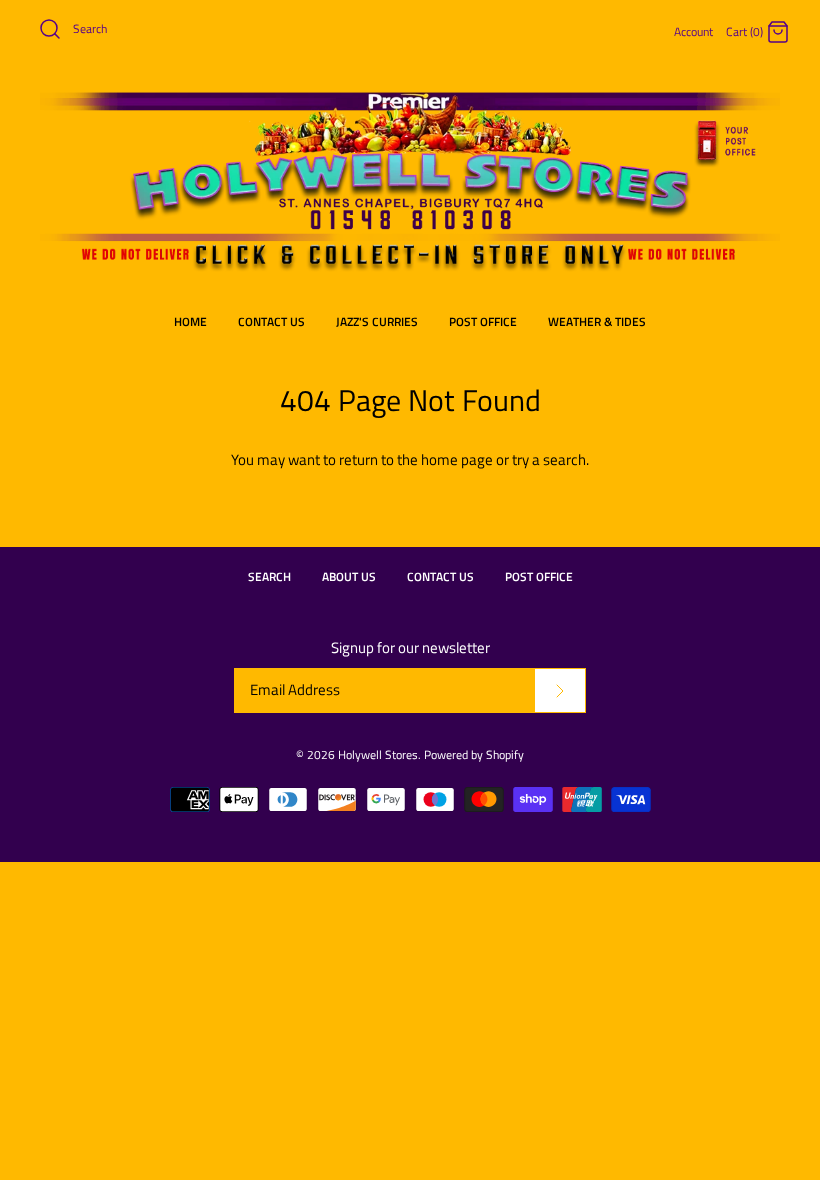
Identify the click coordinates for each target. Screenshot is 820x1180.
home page (457, 459)
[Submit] (560, 690)
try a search (549, 459)
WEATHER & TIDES (597, 321)
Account (693, 31)
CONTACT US (271, 321)
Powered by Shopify (474, 754)
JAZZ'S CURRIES (377, 321)
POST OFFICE (483, 321)
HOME (190, 321)
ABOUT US (349, 576)
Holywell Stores (378, 754)
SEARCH (269, 576)
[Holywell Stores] (410, 96)
